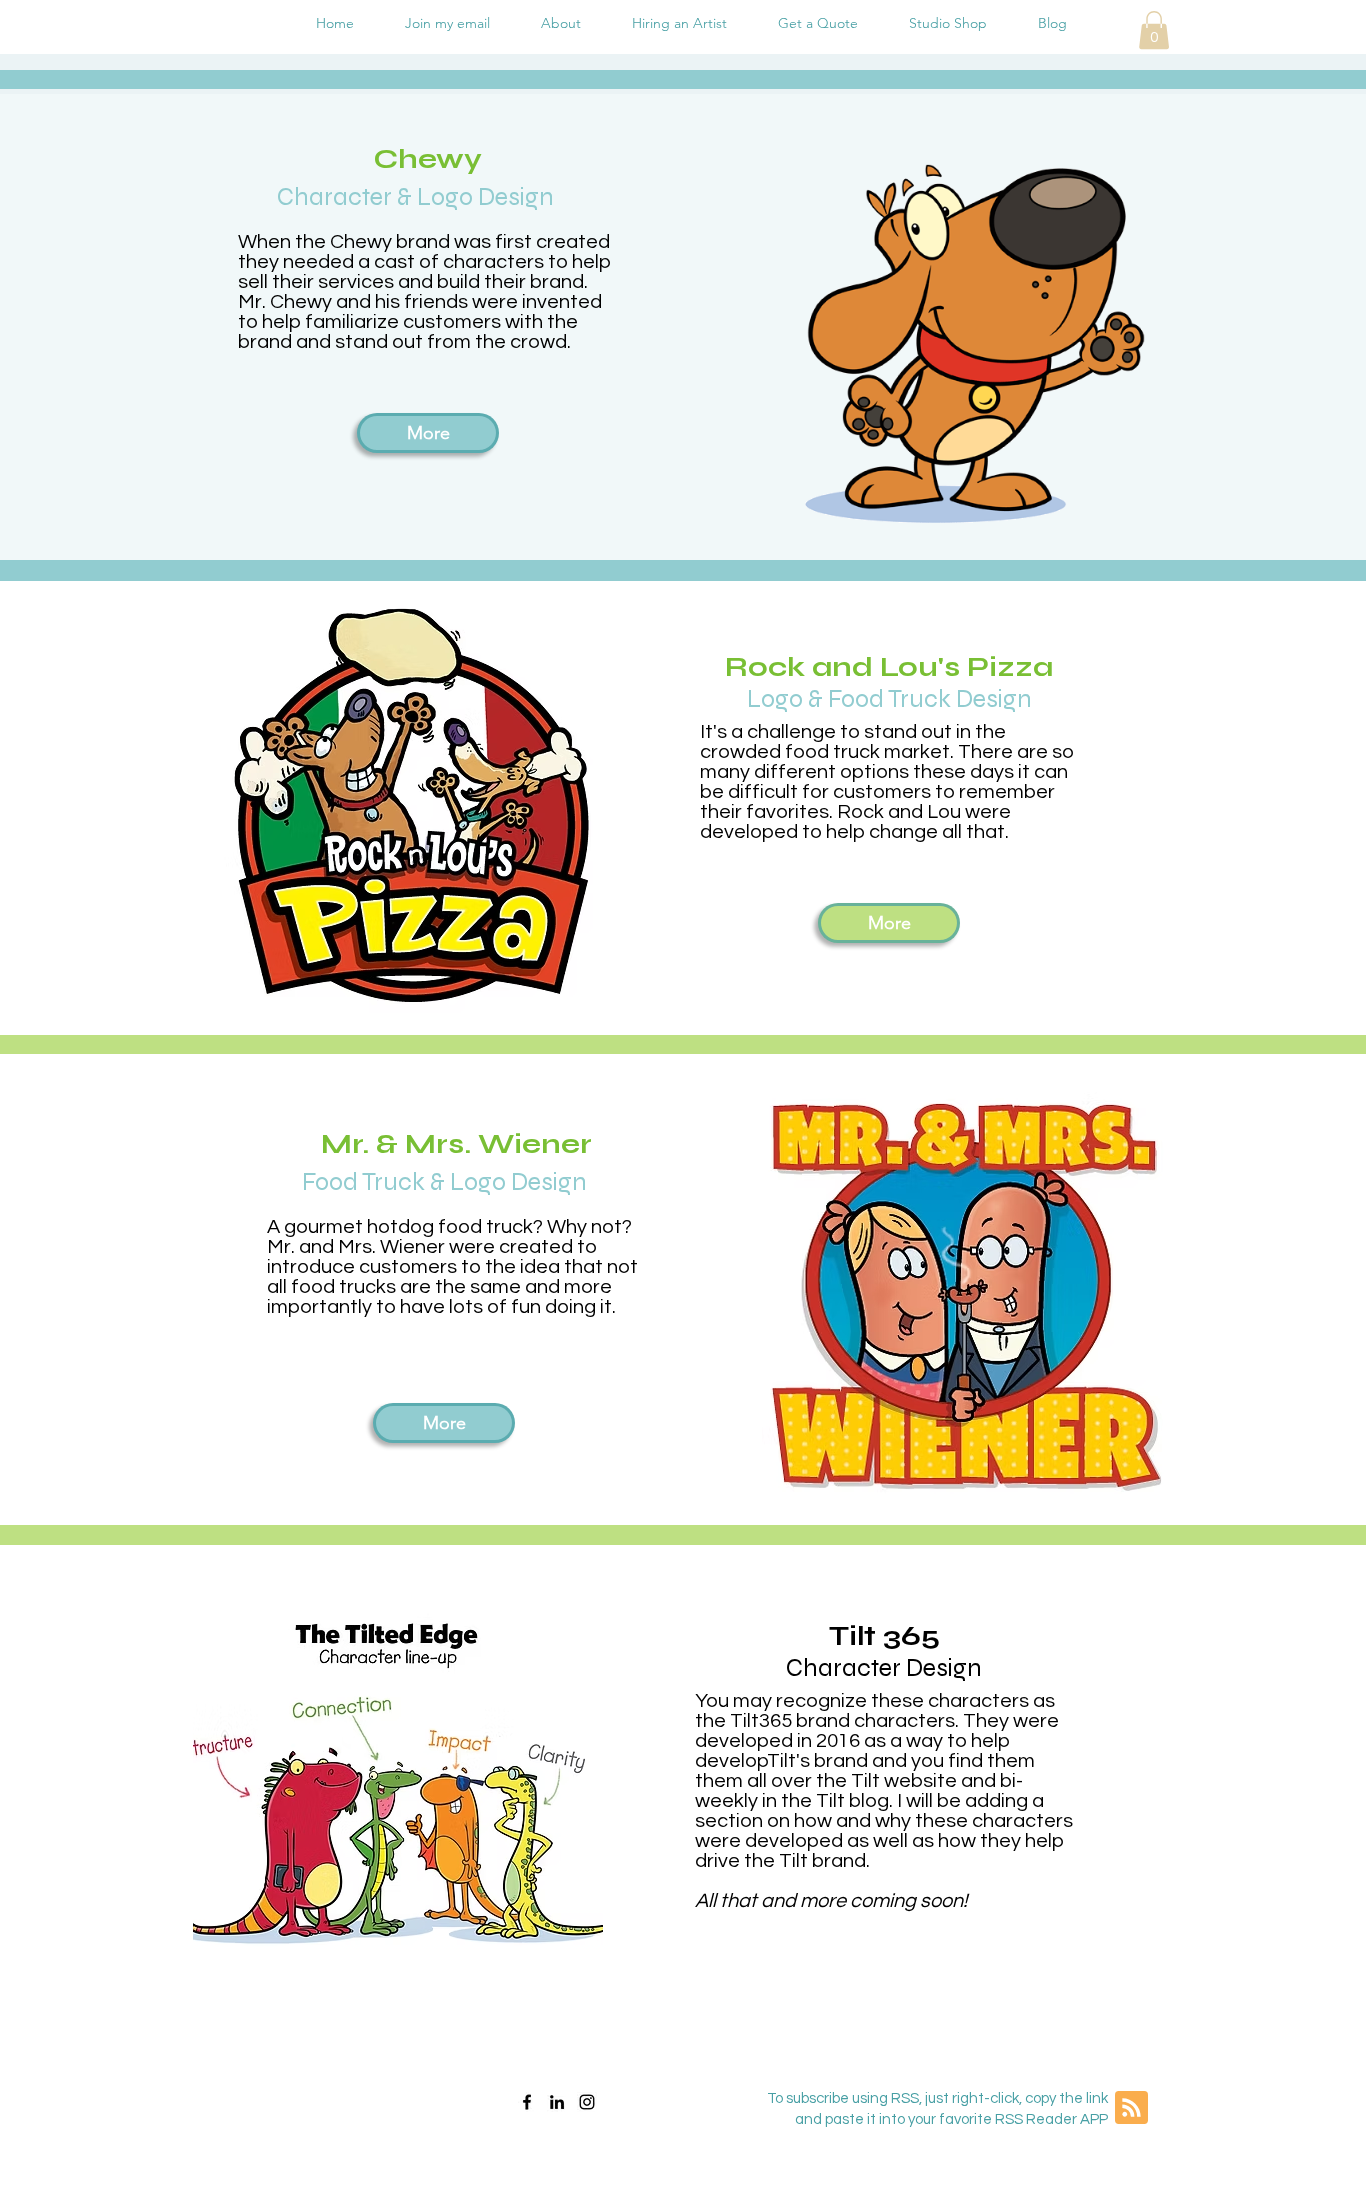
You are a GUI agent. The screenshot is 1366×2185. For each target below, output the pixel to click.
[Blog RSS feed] (1131, 2108)
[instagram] (587, 2102)
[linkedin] (557, 2102)
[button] (1154, 30)
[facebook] (527, 2102)
